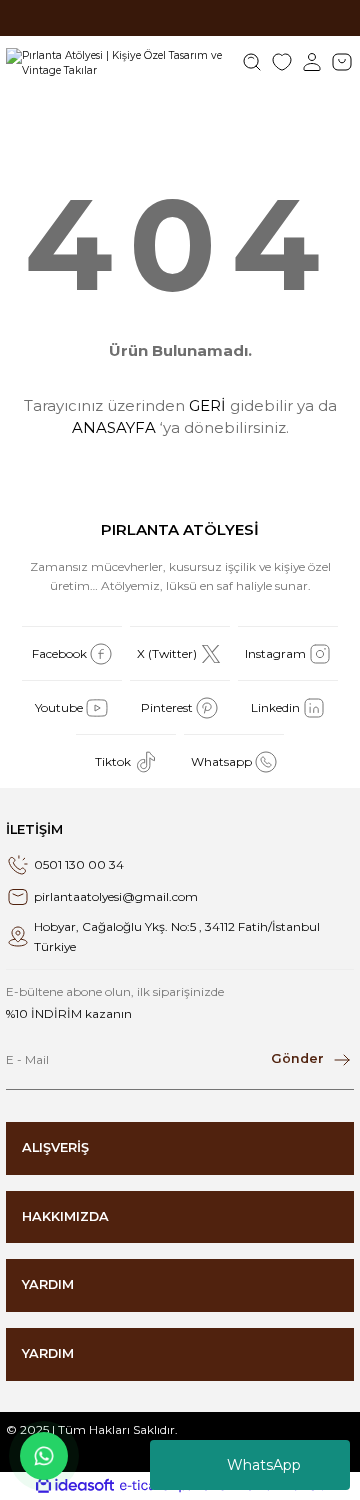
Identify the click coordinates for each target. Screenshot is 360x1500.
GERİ (207, 405)
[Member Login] (312, 62)
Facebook (59, 653)
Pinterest (167, 707)
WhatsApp (264, 1465)
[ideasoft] (75, 1486)
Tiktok (113, 761)
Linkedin (275, 707)
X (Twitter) (167, 653)
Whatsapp (221, 761)
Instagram (275, 653)
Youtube (59, 707)
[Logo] (117, 62)
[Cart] (342, 62)
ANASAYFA (114, 427)
